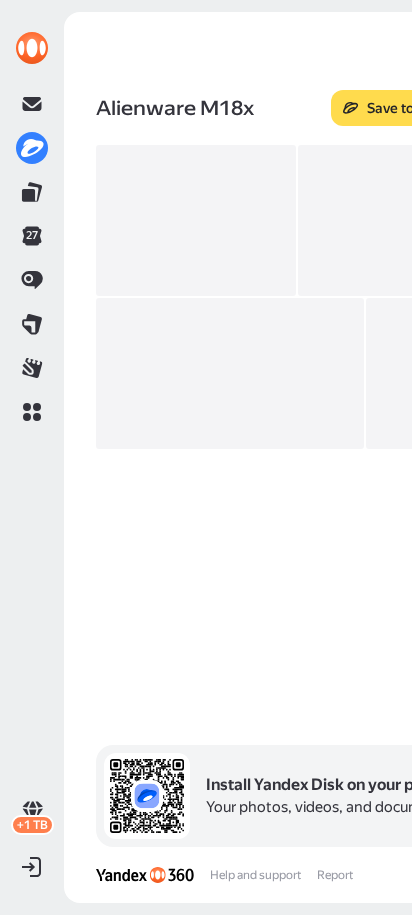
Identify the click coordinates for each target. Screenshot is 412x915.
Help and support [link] (255, 875)
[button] (32, 412)
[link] (32, 48)
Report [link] (335, 875)
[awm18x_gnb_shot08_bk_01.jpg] (230, 373)
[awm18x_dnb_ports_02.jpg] (196, 220)
